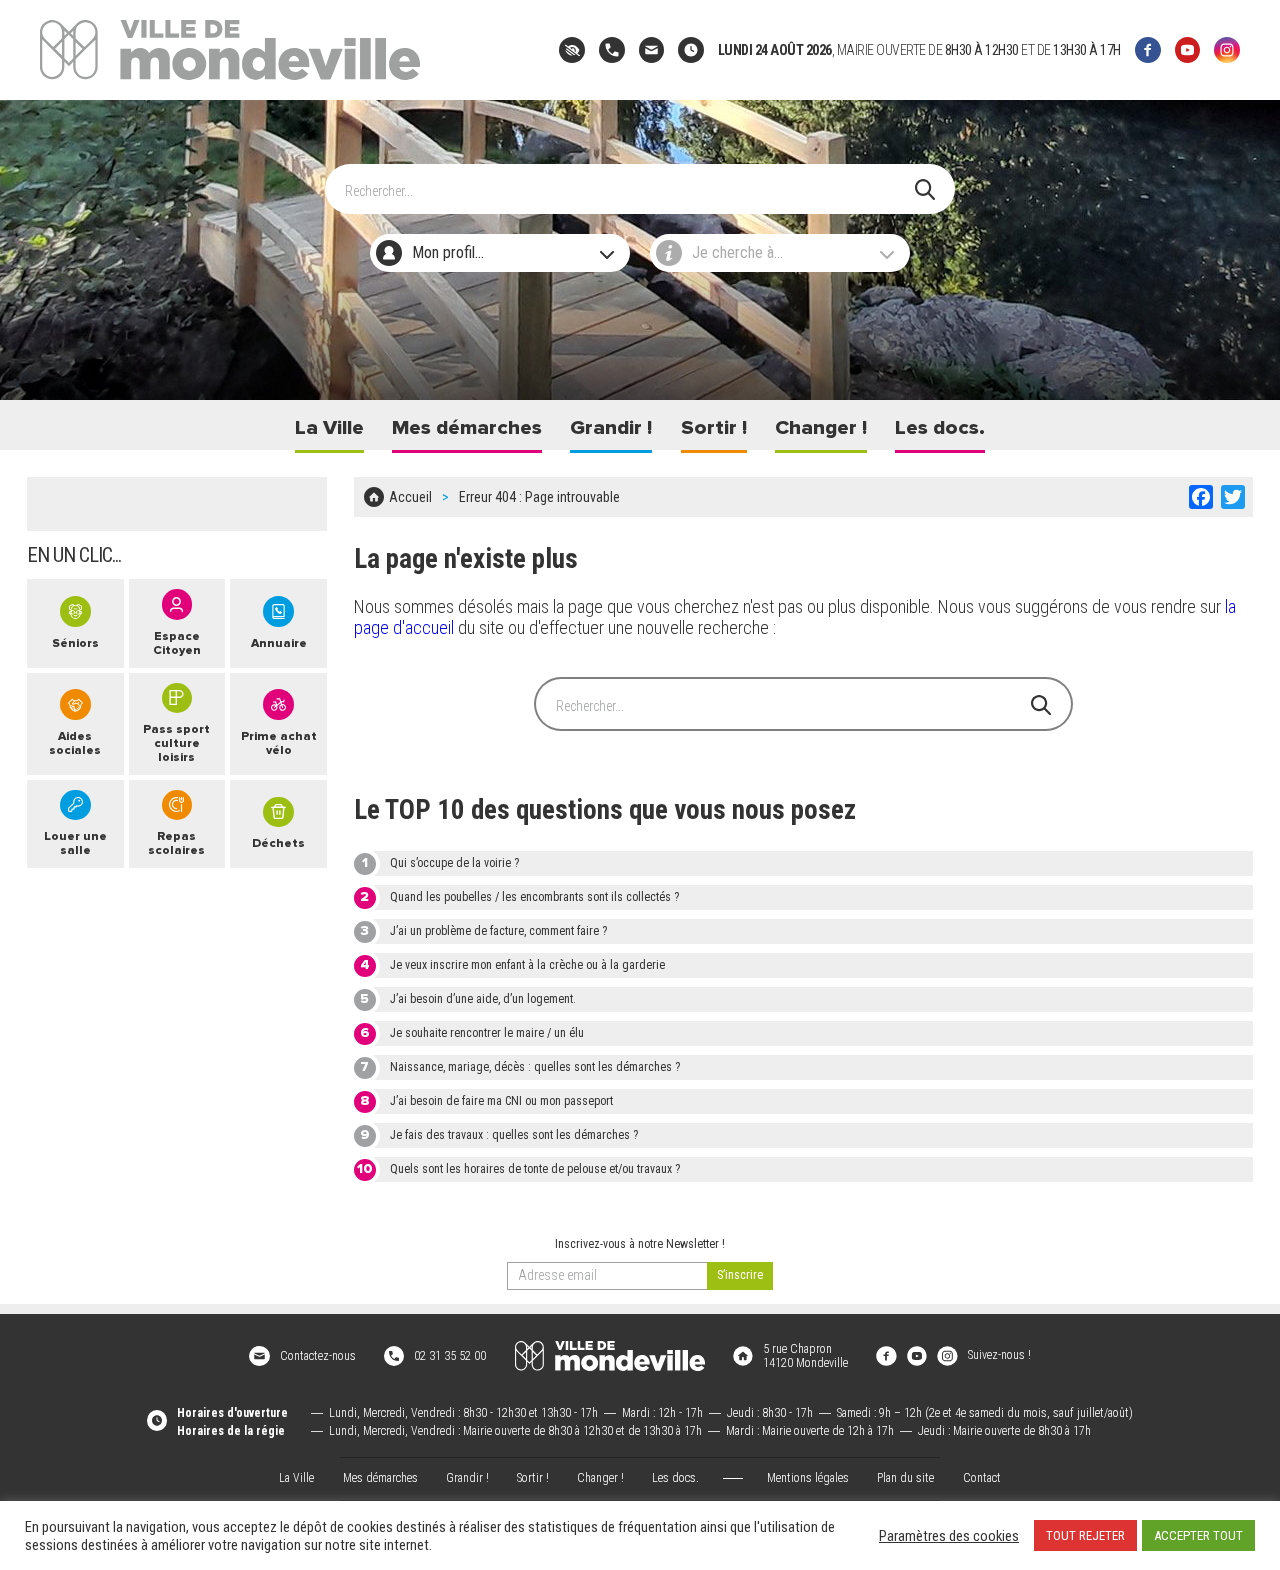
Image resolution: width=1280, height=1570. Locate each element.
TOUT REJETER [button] (1085, 1535)
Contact (982, 1478)
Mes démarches (467, 427)
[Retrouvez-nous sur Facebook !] (886, 1355)
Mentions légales (808, 1478)
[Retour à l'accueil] (610, 1356)
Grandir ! (611, 427)
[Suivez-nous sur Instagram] (1227, 50)
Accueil (410, 497)
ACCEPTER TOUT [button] (1198, 1535)
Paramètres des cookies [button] (949, 1536)
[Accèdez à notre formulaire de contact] (652, 50)
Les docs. (940, 427)
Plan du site (905, 1478)
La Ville (329, 427)
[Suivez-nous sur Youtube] (1188, 50)
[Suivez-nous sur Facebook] (1148, 50)
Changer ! (821, 427)
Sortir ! (714, 427)
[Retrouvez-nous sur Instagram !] (947, 1355)
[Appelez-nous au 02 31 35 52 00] (612, 50)
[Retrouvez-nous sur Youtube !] (917, 1355)
